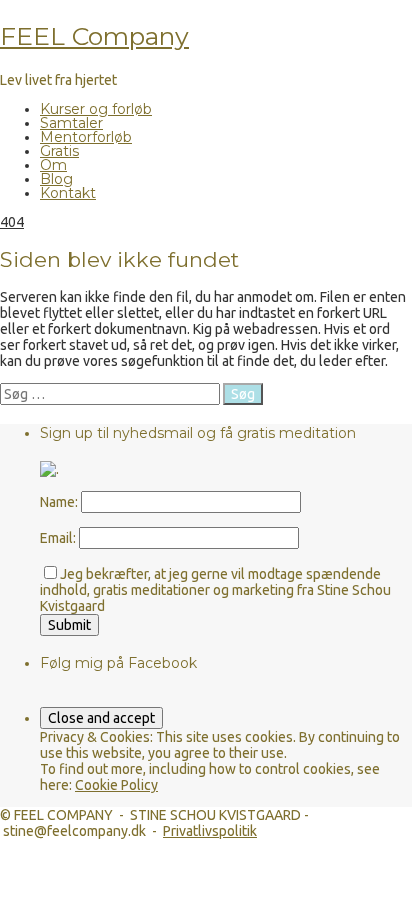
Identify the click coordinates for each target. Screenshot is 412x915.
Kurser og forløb (96, 109)
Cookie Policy (116, 785)
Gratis (59, 151)
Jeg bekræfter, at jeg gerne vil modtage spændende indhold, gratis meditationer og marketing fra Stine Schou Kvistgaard (215, 590)
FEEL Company (94, 36)
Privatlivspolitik (210, 831)
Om (53, 165)
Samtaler (71, 123)
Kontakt (68, 193)
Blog (56, 179)
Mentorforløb (86, 137)
